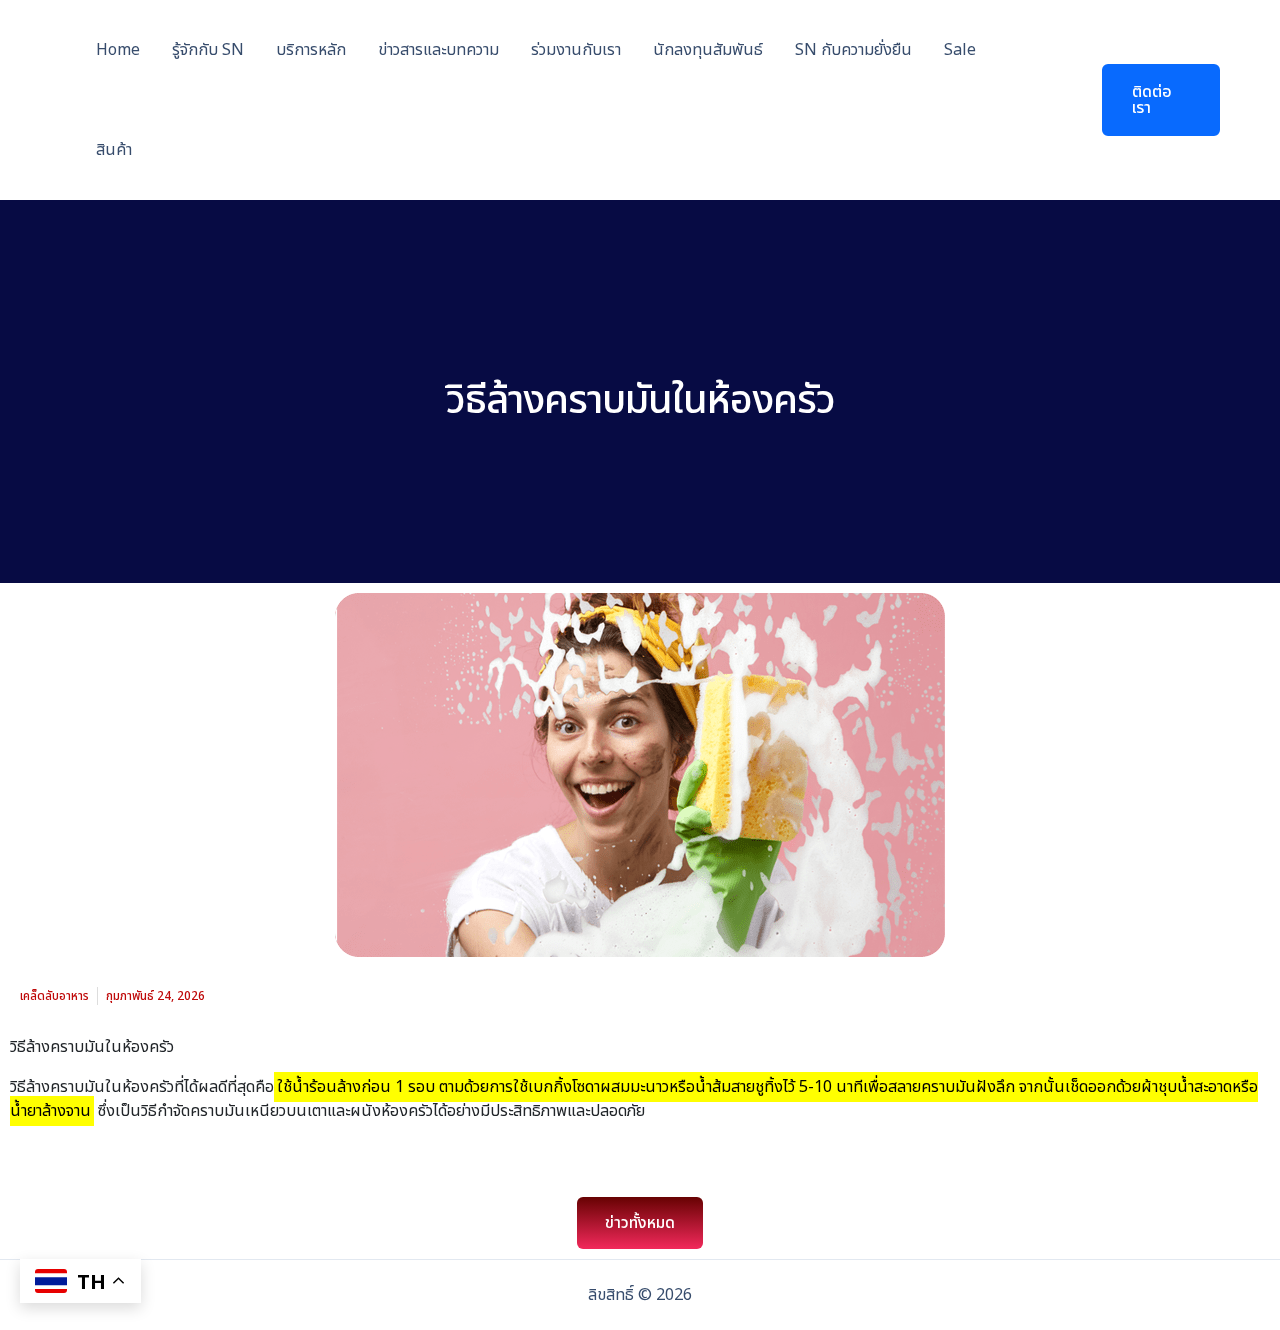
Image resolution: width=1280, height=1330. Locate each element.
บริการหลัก (311, 50)
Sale (960, 50)
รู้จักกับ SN (208, 50)
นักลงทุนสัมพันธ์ (708, 50)
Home (118, 50)
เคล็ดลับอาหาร (54, 996)
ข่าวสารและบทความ (438, 50)
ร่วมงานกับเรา (576, 50)
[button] (1148, 100)
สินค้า (114, 150)
